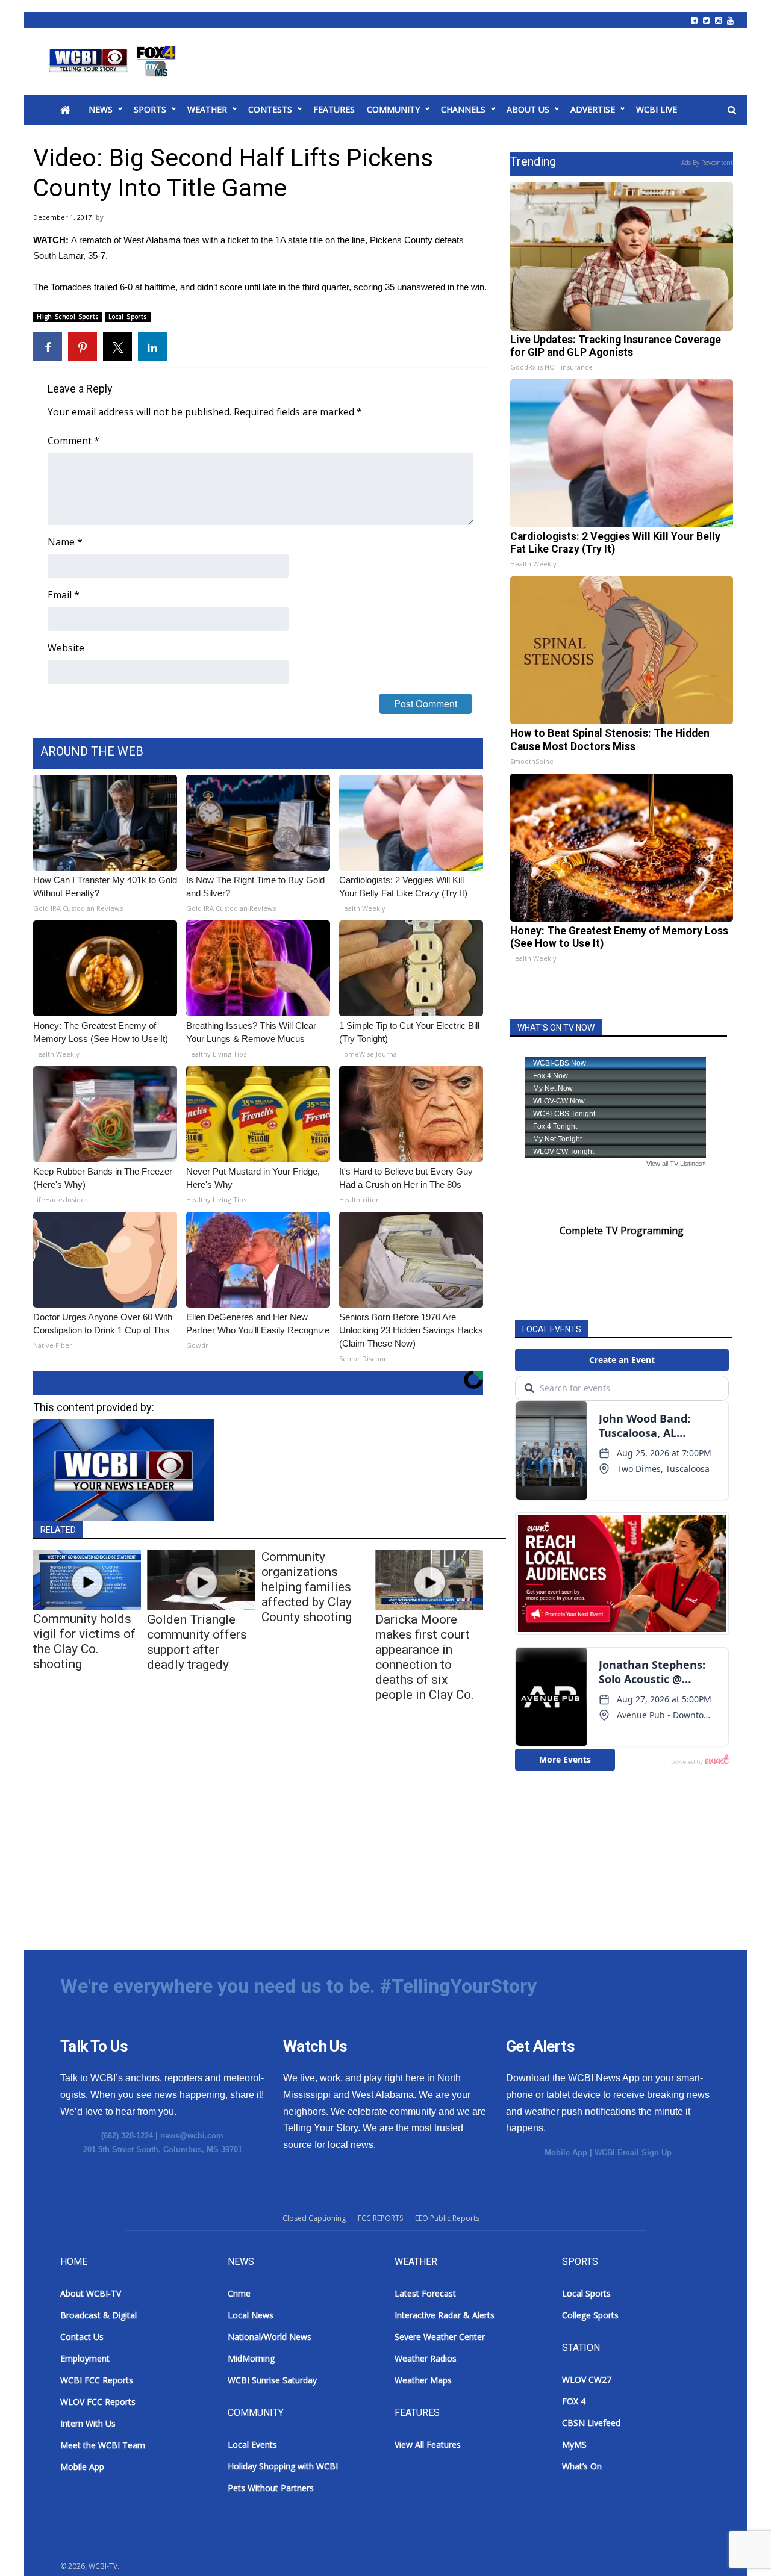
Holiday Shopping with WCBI (283, 2466)
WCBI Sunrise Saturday (272, 2380)
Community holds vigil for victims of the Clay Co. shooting (84, 1641)
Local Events (252, 2444)
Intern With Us (88, 2423)
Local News (251, 2315)
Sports (150, 109)
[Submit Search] (732, 110)
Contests (270, 109)
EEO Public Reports (447, 2218)
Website (66, 648)
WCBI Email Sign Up (633, 2152)
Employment (85, 2358)
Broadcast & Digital (98, 2315)
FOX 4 (574, 2401)
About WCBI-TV (91, 2293)
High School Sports (67, 317)
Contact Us (82, 2337)
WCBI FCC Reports (97, 2380)
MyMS (574, 2444)
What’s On (582, 2466)
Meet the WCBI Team (103, 2445)
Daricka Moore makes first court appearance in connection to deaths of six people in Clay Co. (425, 1657)
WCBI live (657, 109)
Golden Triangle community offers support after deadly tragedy (197, 1642)
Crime (239, 2293)
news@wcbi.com (192, 2136)
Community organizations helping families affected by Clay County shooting (307, 1587)
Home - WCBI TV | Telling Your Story (115, 61)
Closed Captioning (314, 2218)
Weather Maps (423, 2380)
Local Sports (128, 317)
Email (64, 595)
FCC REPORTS (380, 2218)
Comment (73, 441)
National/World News (270, 2337)
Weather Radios (426, 2358)
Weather (207, 109)
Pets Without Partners (271, 2488)
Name (65, 542)
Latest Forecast (425, 2293)
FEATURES (334, 109)
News (101, 109)
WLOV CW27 (587, 2379)
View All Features (428, 2444)
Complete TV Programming (622, 1231)
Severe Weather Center (440, 2337)
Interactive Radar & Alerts (445, 2315)
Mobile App (566, 2152)
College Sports (590, 2315)
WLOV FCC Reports (98, 2402)
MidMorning (251, 2358)
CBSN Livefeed (591, 2423)
